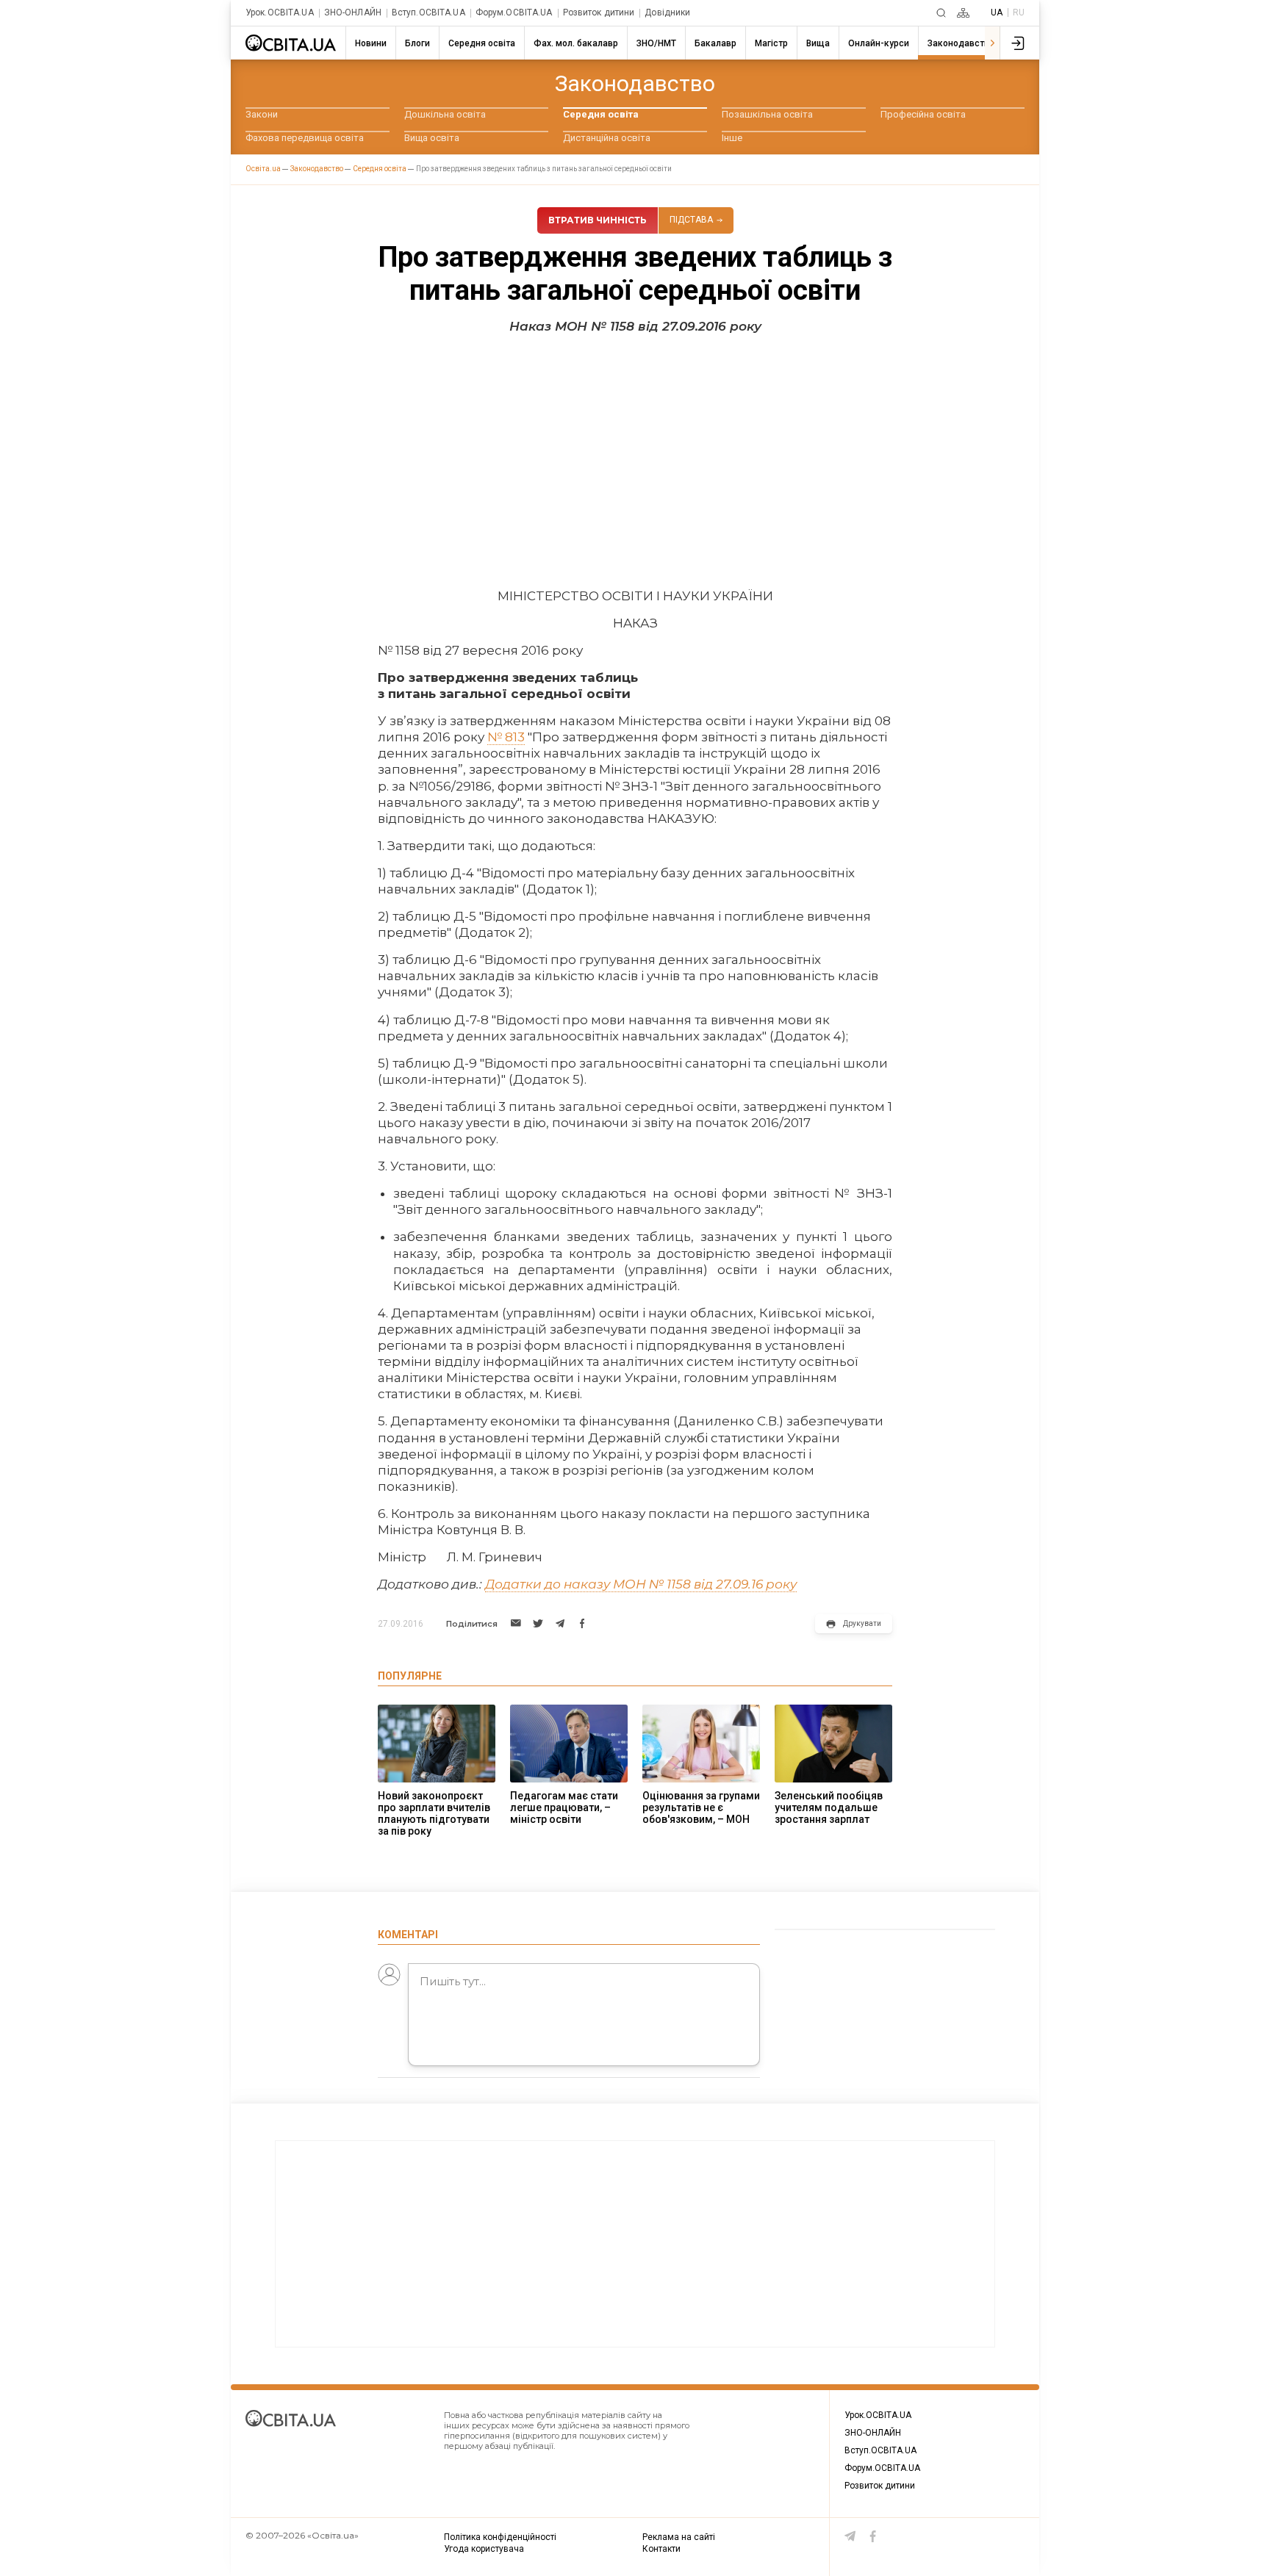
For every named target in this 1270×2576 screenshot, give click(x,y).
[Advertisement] (635, 456)
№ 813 (506, 737)
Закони (262, 114)
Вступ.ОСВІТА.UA (428, 13)
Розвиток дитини (599, 13)
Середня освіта (601, 114)
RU (1019, 12)
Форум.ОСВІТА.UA (514, 13)
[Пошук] (941, 13)
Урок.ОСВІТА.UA (280, 13)
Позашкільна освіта (767, 114)
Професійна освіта (923, 114)
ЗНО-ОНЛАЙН (353, 13)
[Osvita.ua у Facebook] (873, 2536)
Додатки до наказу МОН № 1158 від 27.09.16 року (641, 1584)
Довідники (667, 13)
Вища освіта (432, 138)
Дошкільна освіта (445, 114)
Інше (732, 138)
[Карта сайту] (963, 13)
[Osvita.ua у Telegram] (850, 2536)
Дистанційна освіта (607, 138)
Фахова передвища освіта (305, 138)
